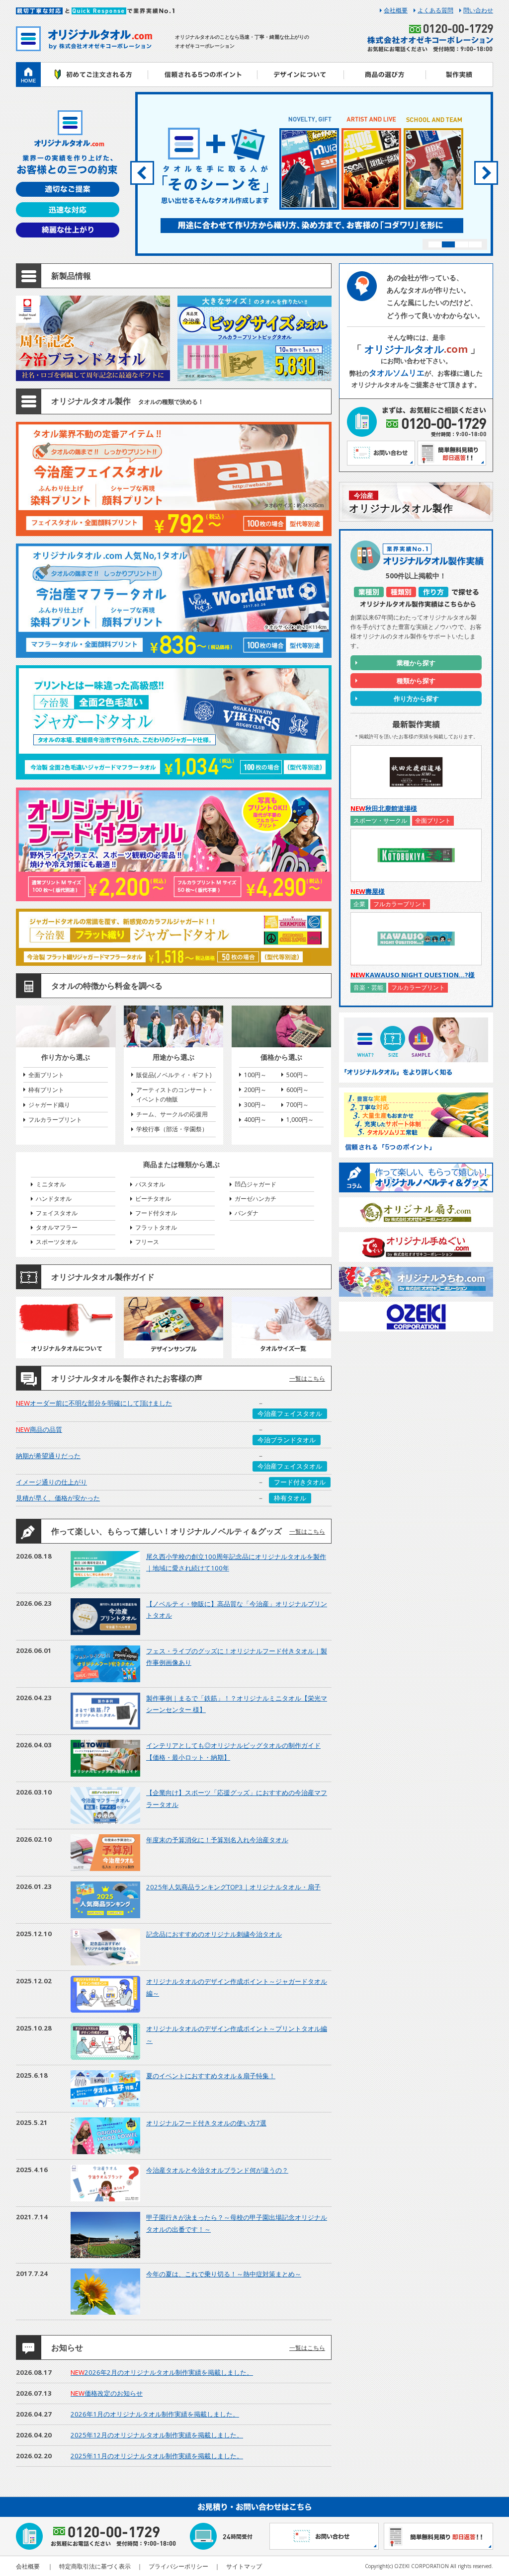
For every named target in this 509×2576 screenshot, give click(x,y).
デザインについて (300, 75)
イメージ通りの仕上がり (51, 1482)
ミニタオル (51, 1184)
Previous (142, 173)
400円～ (255, 1120)
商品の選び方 (385, 75)
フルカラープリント (55, 1120)
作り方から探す (416, 699)
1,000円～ (300, 1120)
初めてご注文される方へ (94, 75)
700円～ (297, 1105)
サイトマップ (244, 2566)
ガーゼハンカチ (255, 1199)
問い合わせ (478, 10)
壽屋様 (368, 891)
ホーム (28, 75)
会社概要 (396, 10)
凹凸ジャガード (255, 1184)
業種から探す (416, 663)
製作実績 (460, 75)
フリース (147, 1242)
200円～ (255, 1090)
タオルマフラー (57, 1227)
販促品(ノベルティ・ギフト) (174, 1075)
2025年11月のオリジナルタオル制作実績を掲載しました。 (157, 2456)
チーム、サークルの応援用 (172, 1114)
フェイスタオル (57, 1213)
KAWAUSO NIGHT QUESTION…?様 (413, 975)
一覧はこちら (307, 1378)
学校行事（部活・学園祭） (172, 1129)
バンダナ (247, 1213)
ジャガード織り (49, 1105)
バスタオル (150, 1184)
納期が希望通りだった (48, 1456)
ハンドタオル (54, 1199)
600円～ (297, 1090)
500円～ (297, 1075)
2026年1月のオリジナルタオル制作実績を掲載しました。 (155, 2414)
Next (486, 173)
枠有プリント (46, 1090)
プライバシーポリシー (178, 2566)
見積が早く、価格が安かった (58, 1498)
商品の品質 (39, 1429)
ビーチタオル (153, 1199)
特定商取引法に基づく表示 (95, 2566)
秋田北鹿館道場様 (384, 808)
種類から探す (416, 681)
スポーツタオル (57, 1242)
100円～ (255, 1075)
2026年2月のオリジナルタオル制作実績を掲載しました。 (162, 2372)
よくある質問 (435, 10)
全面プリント (46, 1075)
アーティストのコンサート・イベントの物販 (175, 1094)
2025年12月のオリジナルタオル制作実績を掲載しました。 (157, 2435)
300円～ (255, 1105)
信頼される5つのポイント (202, 75)
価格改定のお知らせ (107, 2393)
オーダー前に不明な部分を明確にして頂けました (94, 1403)
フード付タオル (156, 1213)
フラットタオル (156, 1227)
